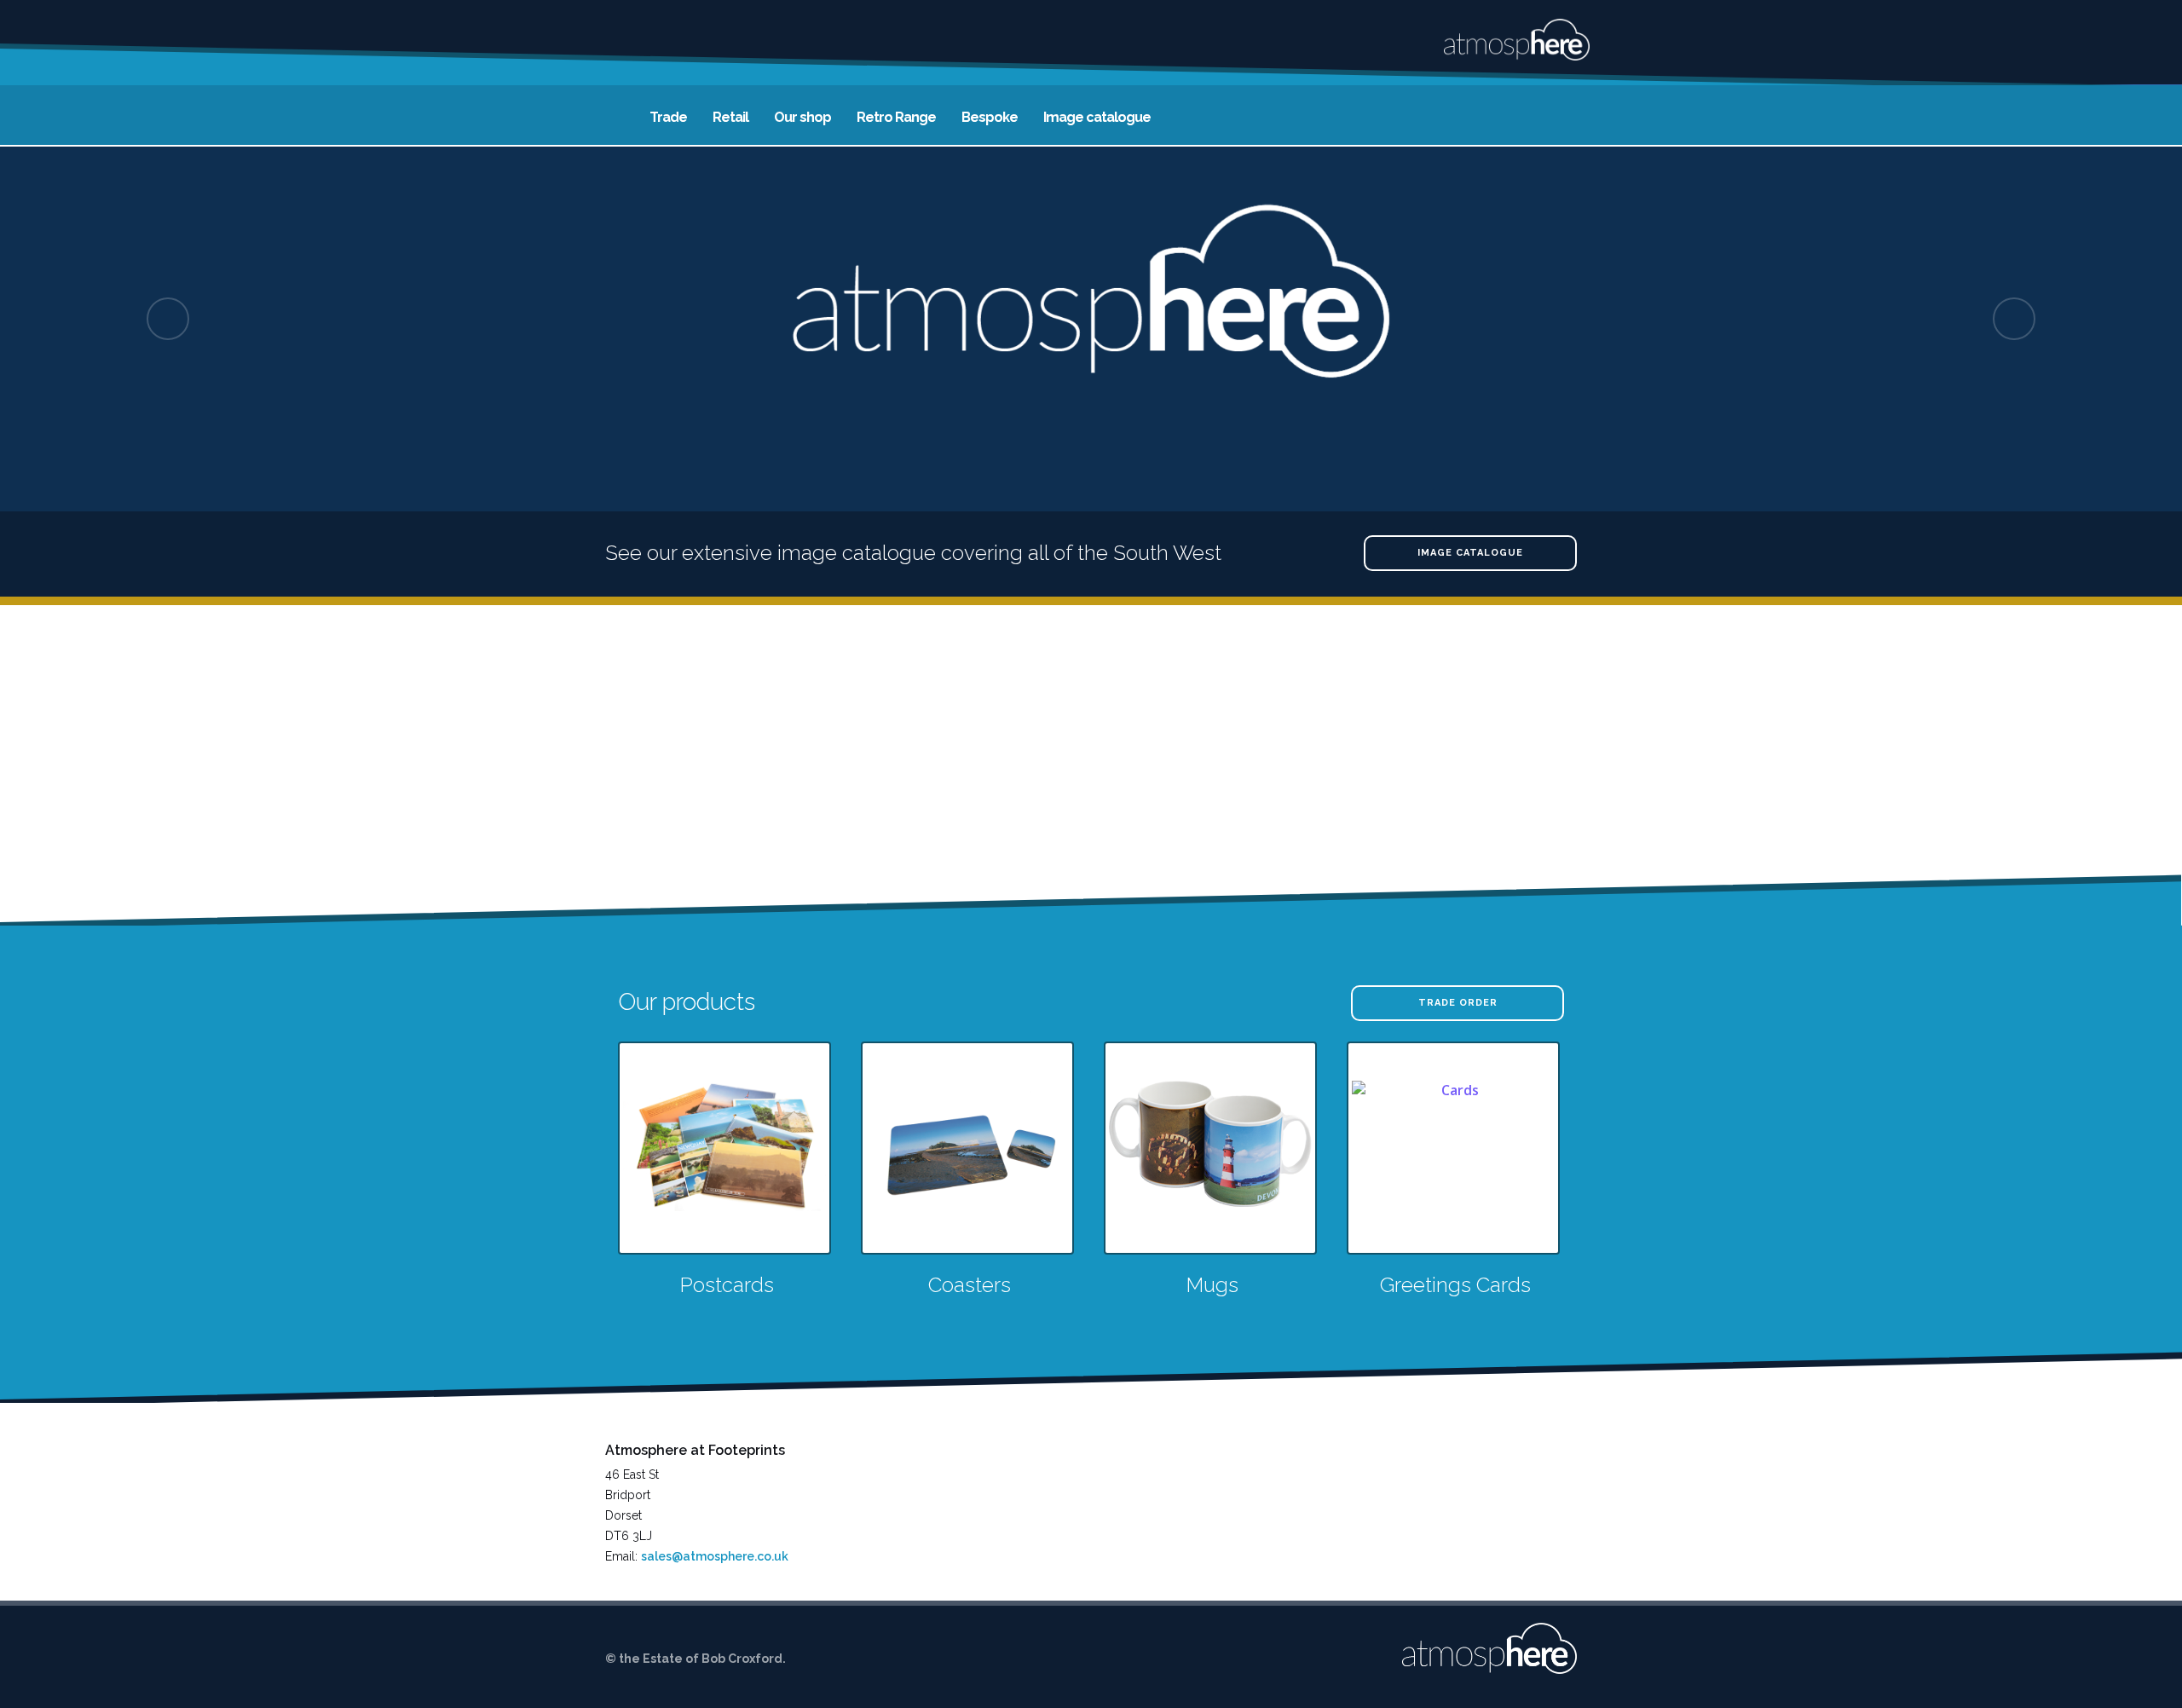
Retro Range (896, 117)
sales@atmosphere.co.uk (715, 1556)
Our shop (802, 117)
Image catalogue (1097, 117)
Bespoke (990, 117)
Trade (668, 117)
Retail (730, 117)
